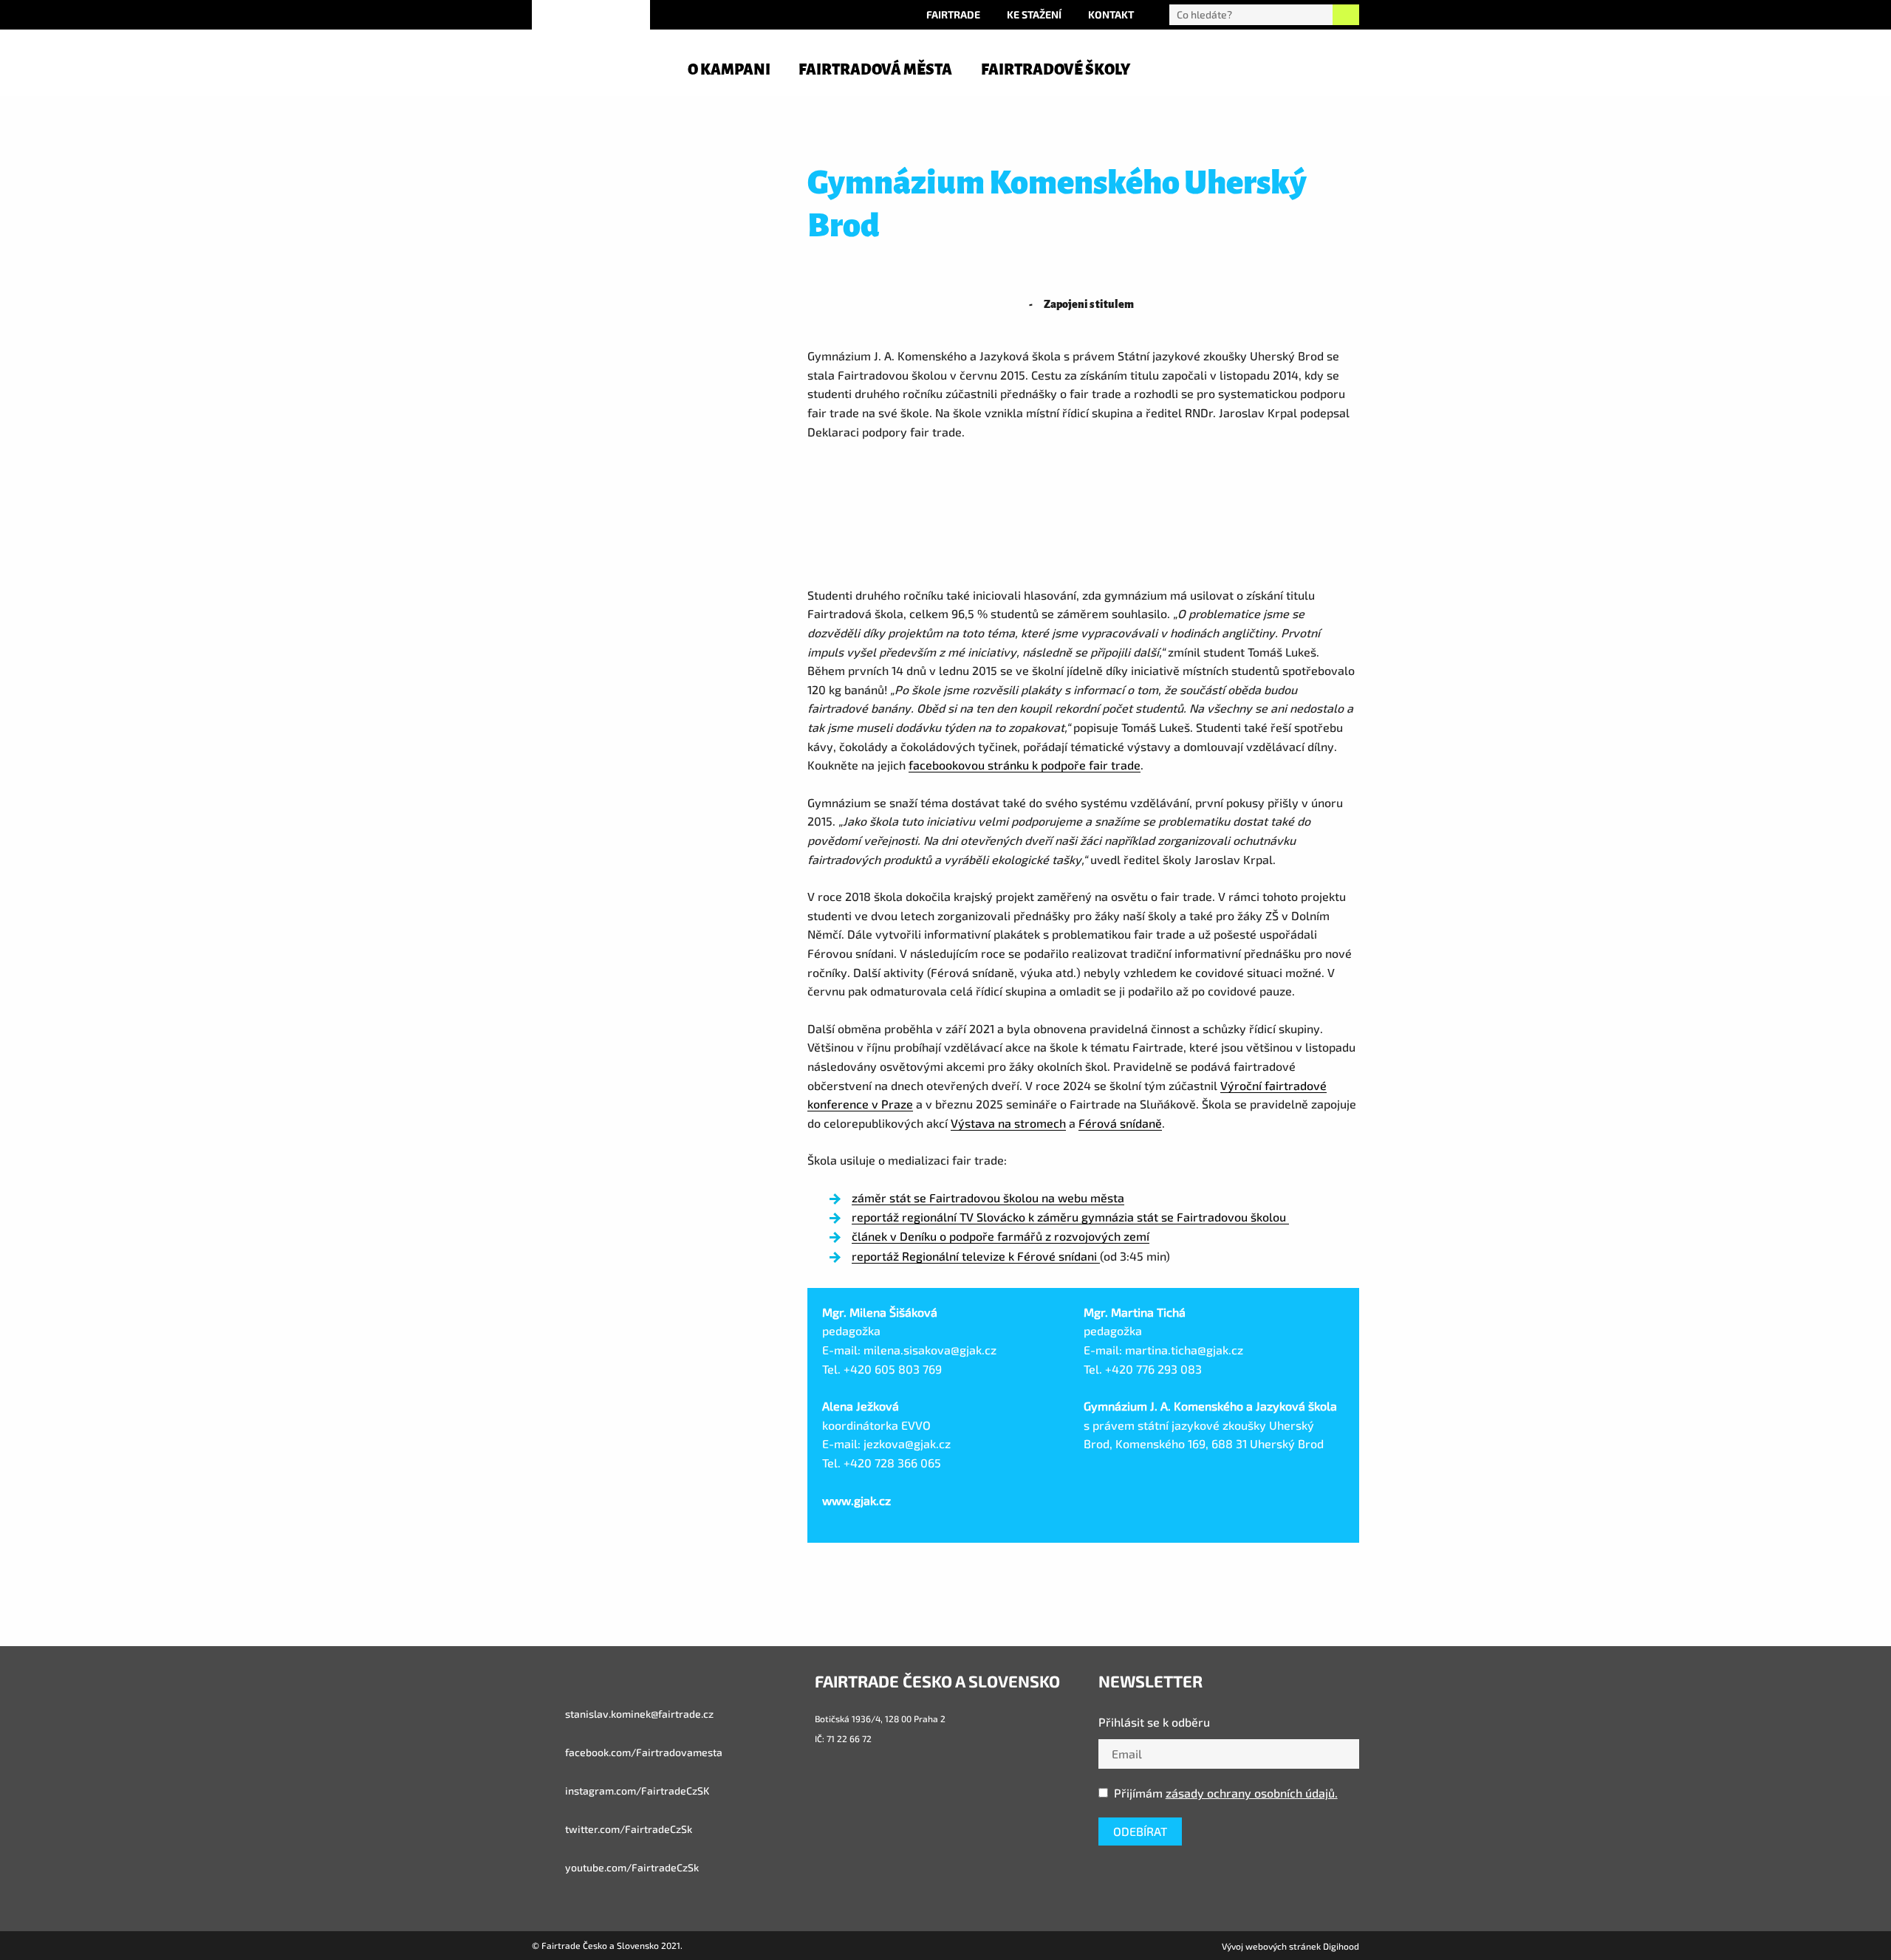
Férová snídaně (1120, 1123)
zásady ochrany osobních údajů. (1252, 1793)
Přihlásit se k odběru (1154, 1722)
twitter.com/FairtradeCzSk (628, 1829)
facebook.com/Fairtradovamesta (643, 1752)
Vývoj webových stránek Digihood (1290, 1946)
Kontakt (1111, 14)
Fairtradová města (875, 69)
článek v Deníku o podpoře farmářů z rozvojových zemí (1001, 1236)
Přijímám (1226, 1793)
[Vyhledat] (1346, 15)
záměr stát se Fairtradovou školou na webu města (988, 1197)
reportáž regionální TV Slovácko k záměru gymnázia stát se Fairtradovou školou (1070, 1217)
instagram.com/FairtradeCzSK (636, 1791)
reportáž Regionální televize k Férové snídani (976, 1256)
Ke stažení (1034, 14)
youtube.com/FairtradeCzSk (631, 1867)
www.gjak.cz (856, 1500)
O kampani (729, 69)
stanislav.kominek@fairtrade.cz (638, 1714)
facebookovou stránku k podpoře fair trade (1025, 765)
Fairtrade (953, 14)
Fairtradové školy (1056, 69)
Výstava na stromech (1008, 1123)
